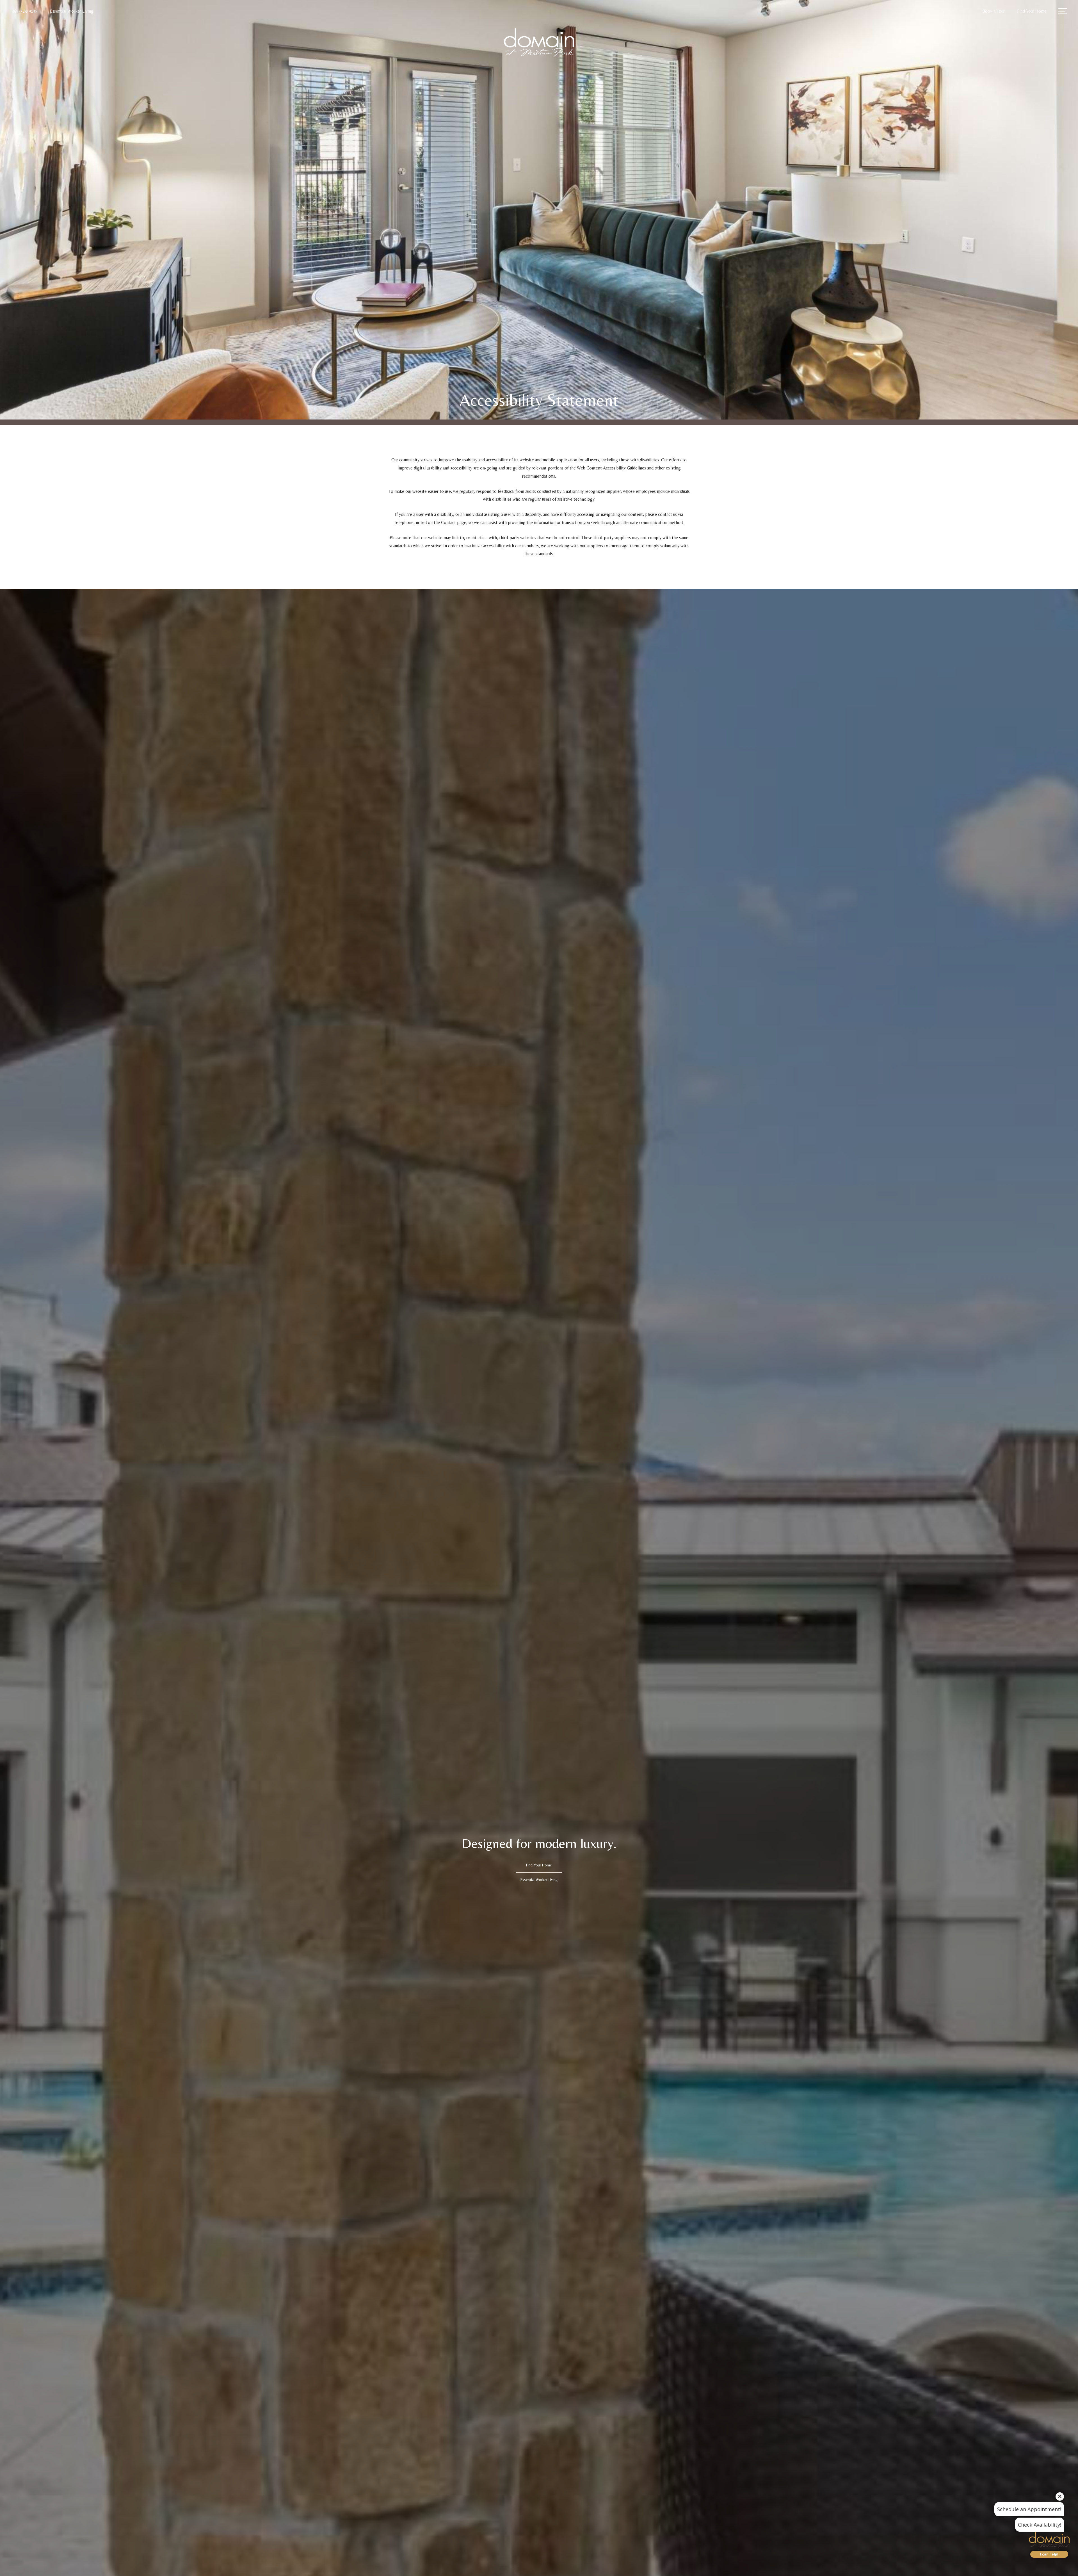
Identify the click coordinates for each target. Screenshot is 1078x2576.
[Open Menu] (1063, 11)
